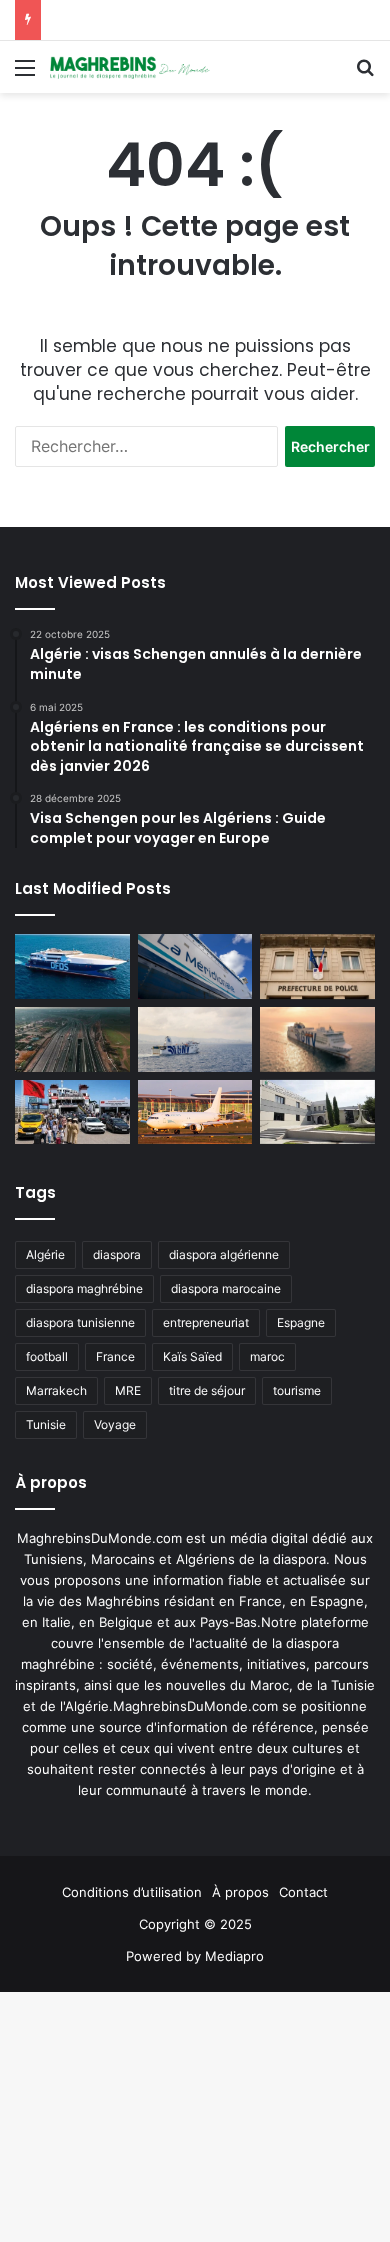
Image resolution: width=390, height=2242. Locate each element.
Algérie (45, 1254)
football (47, 1356)
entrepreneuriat (206, 1322)
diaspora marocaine (226, 1288)
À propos (240, 1892)
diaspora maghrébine (84, 1288)
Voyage (115, 1424)
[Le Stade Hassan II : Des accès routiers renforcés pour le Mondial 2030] (72, 1039)
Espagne (301, 1322)
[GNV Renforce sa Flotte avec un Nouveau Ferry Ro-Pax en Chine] (317, 1039)
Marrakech (56, 1390)
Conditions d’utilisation (132, 1892)
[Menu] (25, 74)
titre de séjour (207, 1390)
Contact (303, 1892)
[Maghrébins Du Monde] (130, 67)
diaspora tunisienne (80, 1322)
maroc (267, 1356)
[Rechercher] (365, 74)
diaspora (117, 1254)
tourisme (297, 1390)
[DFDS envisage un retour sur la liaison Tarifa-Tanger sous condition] (72, 966)
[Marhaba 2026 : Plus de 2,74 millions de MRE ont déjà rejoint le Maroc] (72, 1112)
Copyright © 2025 (195, 1924)
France (115, 1356)
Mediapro (234, 1956)
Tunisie (46, 1424)
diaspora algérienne (224, 1254)
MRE (128, 1390)
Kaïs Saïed (192, 1356)
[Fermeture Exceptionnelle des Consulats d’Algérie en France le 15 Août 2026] (317, 1112)
